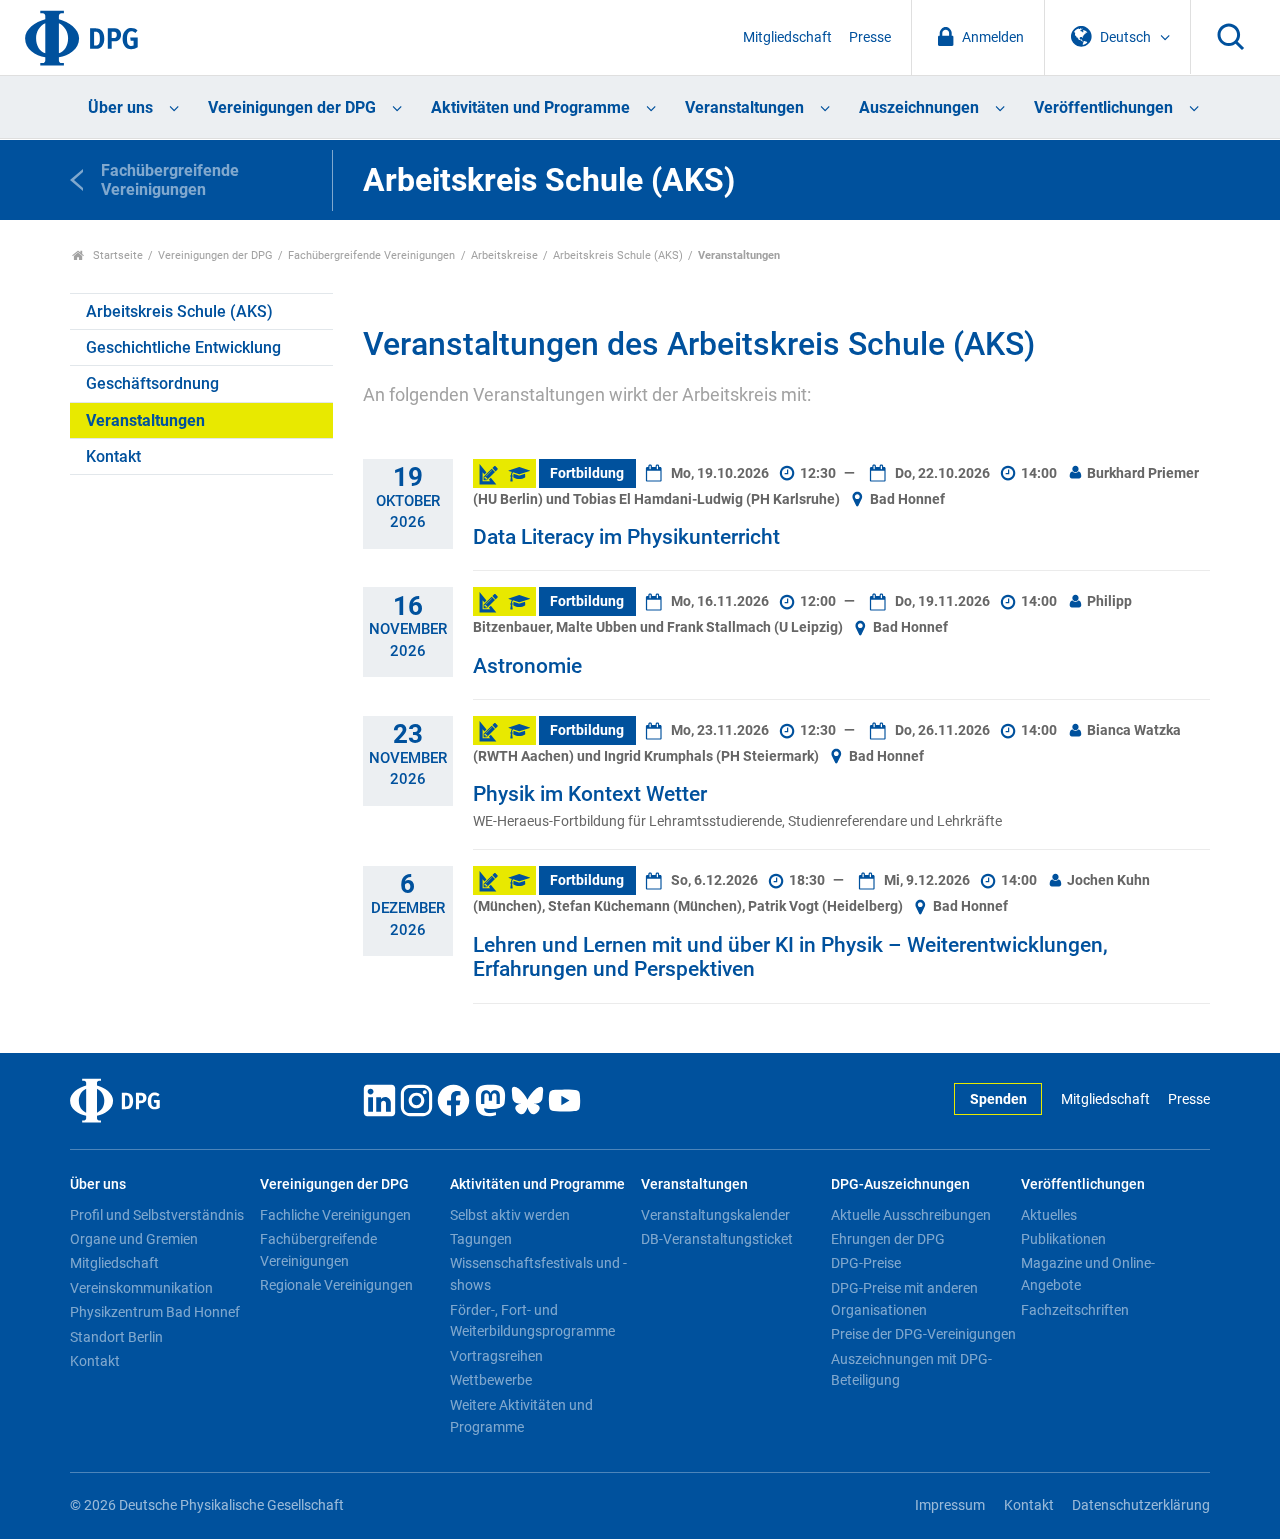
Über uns (120, 107)
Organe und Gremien (134, 1239)
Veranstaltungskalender (715, 1215)
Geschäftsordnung (152, 383)
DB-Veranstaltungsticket (717, 1239)
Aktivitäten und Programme (530, 107)
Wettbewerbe (491, 1380)
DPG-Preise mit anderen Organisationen (904, 1299)
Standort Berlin (116, 1337)
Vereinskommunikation (141, 1288)
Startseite (116, 255)
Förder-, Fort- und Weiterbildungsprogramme (532, 1321)
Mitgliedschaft (787, 37)
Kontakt (113, 456)
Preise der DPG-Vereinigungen (923, 1334)
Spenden (998, 1099)
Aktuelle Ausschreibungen (911, 1215)
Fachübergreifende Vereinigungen (371, 255)
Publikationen (1063, 1239)
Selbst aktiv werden (510, 1215)
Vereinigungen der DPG (292, 107)
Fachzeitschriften (1075, 1310)
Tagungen (481, 1239)
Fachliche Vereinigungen (335, 1215)
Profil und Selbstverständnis (157, 1215)
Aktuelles (1049, 1215)
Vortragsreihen (496, 1356)
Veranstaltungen (744, 107)
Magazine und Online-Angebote (1088, 1274)
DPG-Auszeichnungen (900, 1184)
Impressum (950, 1505)
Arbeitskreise (504, 255)
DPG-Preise (866, 1263)
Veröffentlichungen (1103, 107)
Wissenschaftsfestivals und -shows (538, 1274)
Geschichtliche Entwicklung (183, 347)
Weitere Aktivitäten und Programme (521, 1416)
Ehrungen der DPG (888, 1239)
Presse (870, 37)
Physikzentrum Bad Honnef (155, 1312)
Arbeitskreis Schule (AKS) (618, 255)
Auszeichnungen (919, 107)
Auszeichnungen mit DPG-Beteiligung (911, 1370)
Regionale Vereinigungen (336, 1285)
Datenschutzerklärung (1141, 1505)
